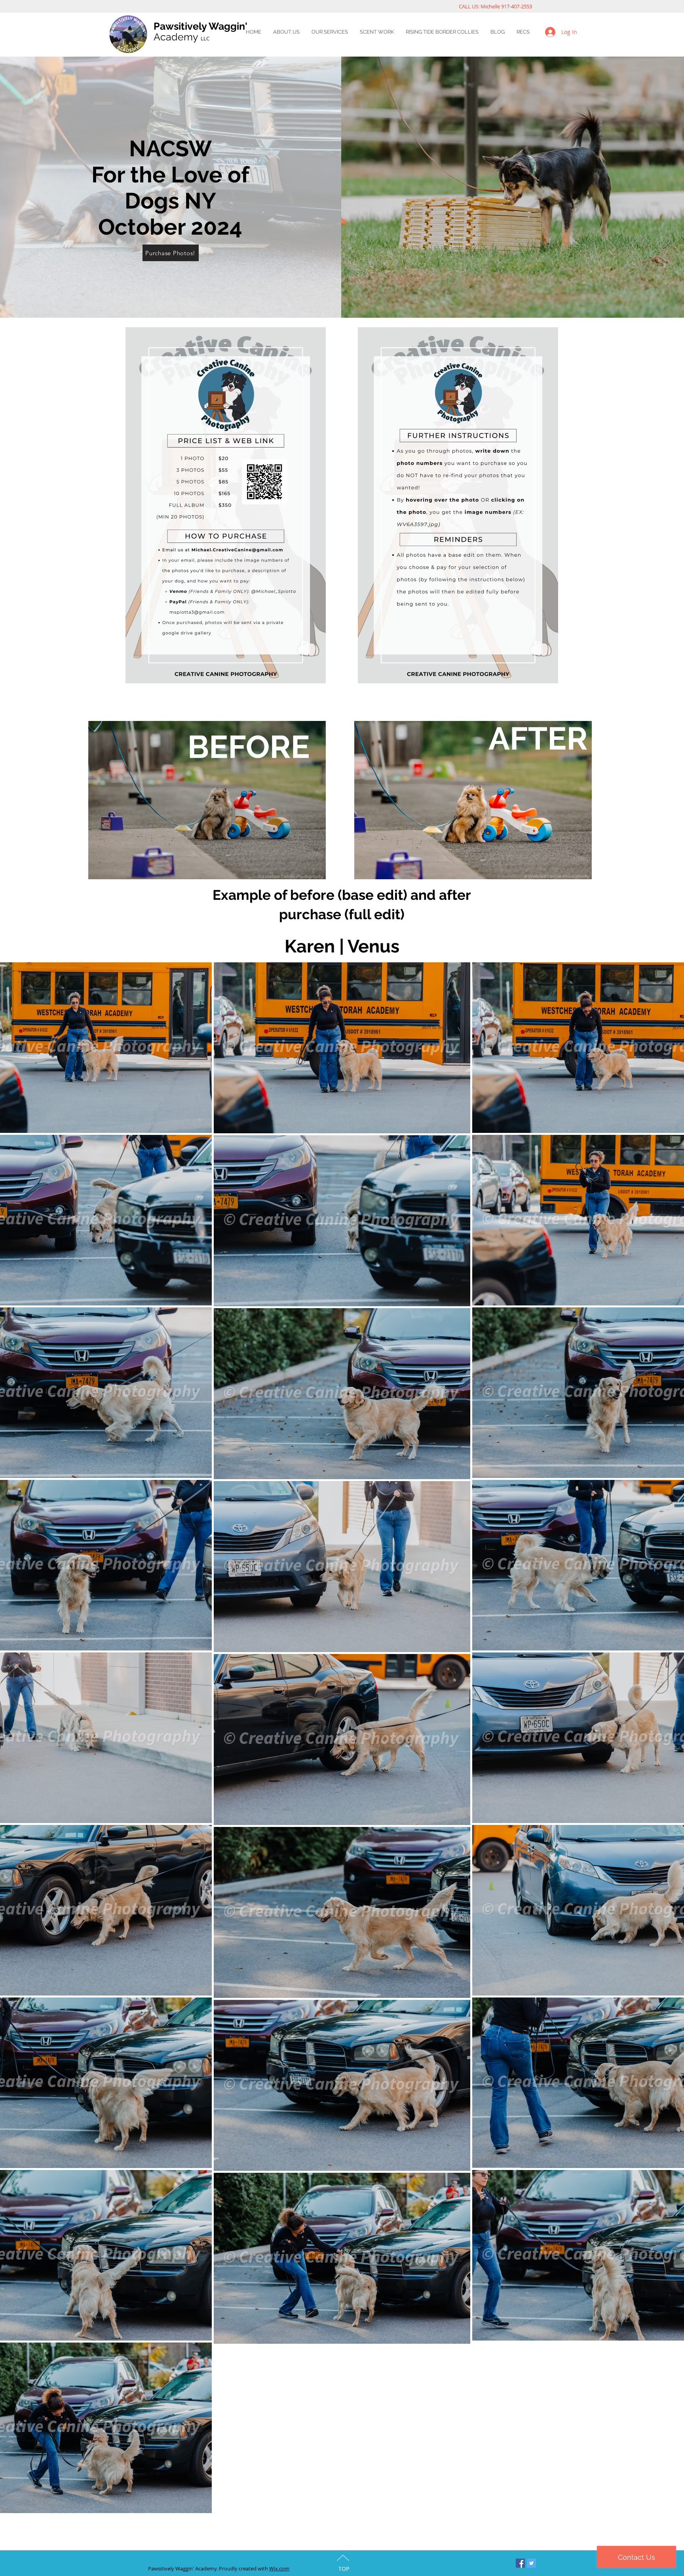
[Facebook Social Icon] (520, 2563)
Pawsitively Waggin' (200, 26)
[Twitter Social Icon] (531, 2563)
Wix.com (279, 2568)
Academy (181, 37)
